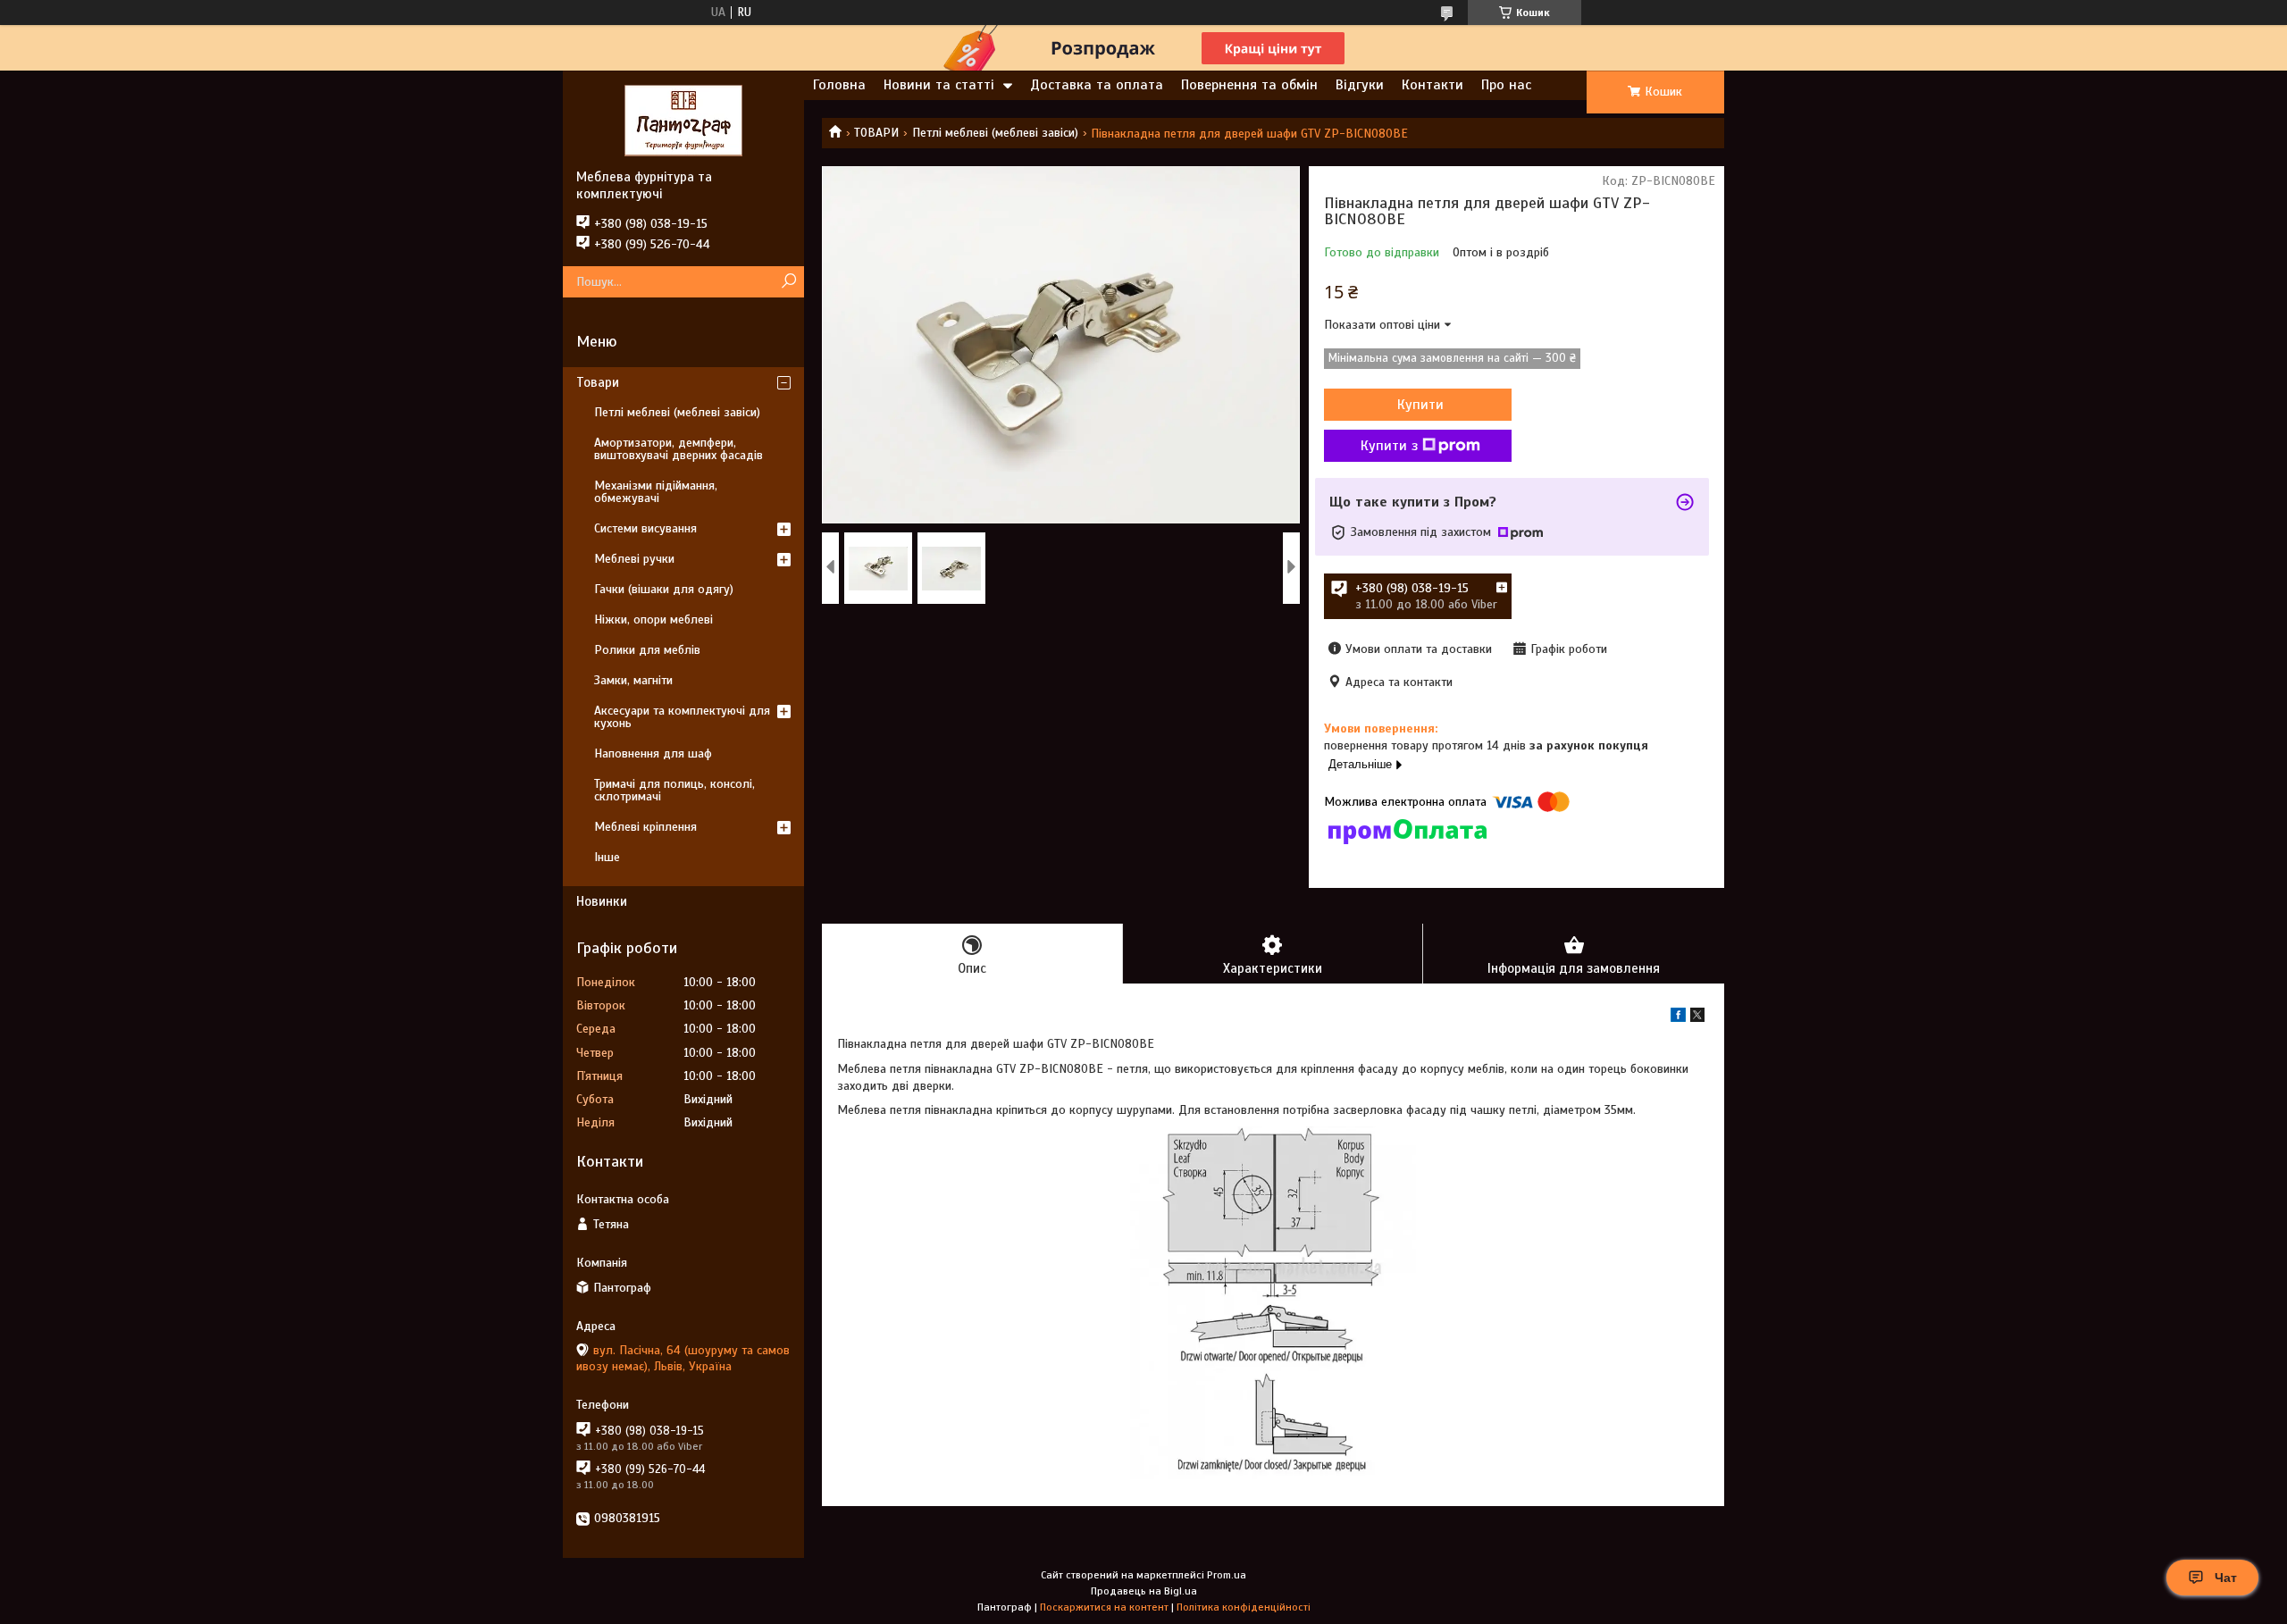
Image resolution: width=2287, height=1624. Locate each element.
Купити (1420, 405)
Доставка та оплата (1097, 85)
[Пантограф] (683, 120)
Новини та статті (939, 85)
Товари (598, 382)
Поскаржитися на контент (1104, 1607)
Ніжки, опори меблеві (653, 619)
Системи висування (645, 528)
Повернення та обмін (1249, 85)
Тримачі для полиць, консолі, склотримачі (674, 790)
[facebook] (1678, 1018)
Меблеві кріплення (645, 827)
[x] (1697, 1018)
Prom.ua (1227, 1575)
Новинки (602, 901)
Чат (2226, 1578)
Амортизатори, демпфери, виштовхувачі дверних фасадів (679, 449)
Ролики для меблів (647, 650)
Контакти (1433, 85)
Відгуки (1360, 85)
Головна (839, 85)
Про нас (1506, 85)
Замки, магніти (633, 680)
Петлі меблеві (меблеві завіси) (995, 133)
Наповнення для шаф (653, 753)
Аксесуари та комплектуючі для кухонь (682, 717)
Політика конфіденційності (1244, 1607)
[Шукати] (788, 282)
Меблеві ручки (634, 559)
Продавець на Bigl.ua (1144, 1591)
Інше (607, 857)
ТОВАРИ (876, 133)
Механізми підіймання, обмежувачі (656, 492)
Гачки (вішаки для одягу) (664, 589)
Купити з (1389, 446)
